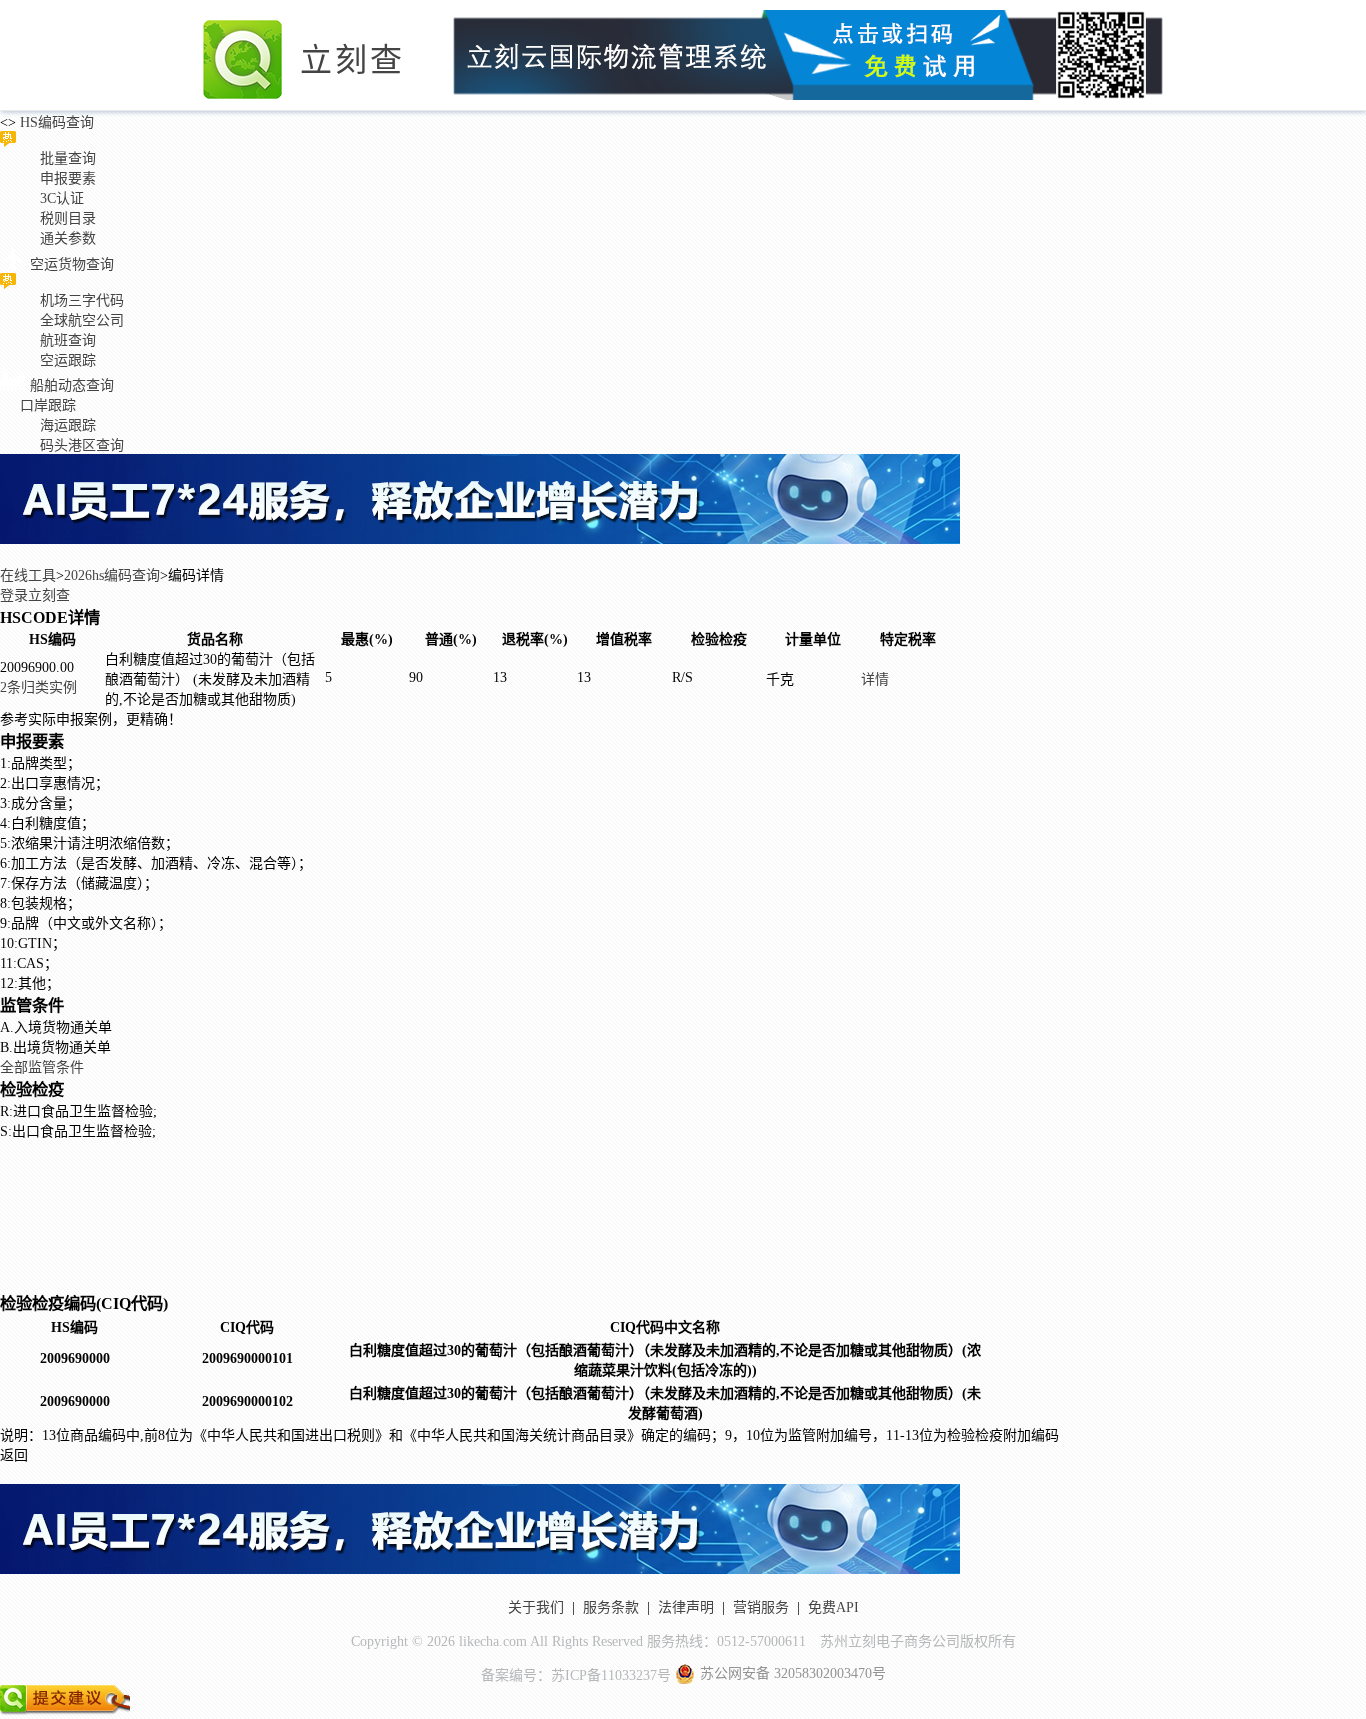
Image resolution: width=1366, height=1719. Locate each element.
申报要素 (68, 178)
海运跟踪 (68, 425)
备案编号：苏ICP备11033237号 (576, 1675)
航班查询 (68, 340)
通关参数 (68, 238)
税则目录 (68, 218)
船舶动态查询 (72, 385)
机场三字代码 (82, 300)
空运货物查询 (72, 264)
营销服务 (761, 1607)
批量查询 (68, 158)
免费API (833, 1607)
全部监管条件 (42, 1067)
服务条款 (611, 1607)
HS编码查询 (55, 122)
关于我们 (536, 1607)
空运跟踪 (68, 360)
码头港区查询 (82, 445)
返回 (14, 1455)
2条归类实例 (38, 687)
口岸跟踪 (48, 405)
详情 (875, 679)
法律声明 (686, 1607)
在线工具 (28, 575)
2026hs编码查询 (112, 575)
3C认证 (62, 198)
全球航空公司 (82, 320)
